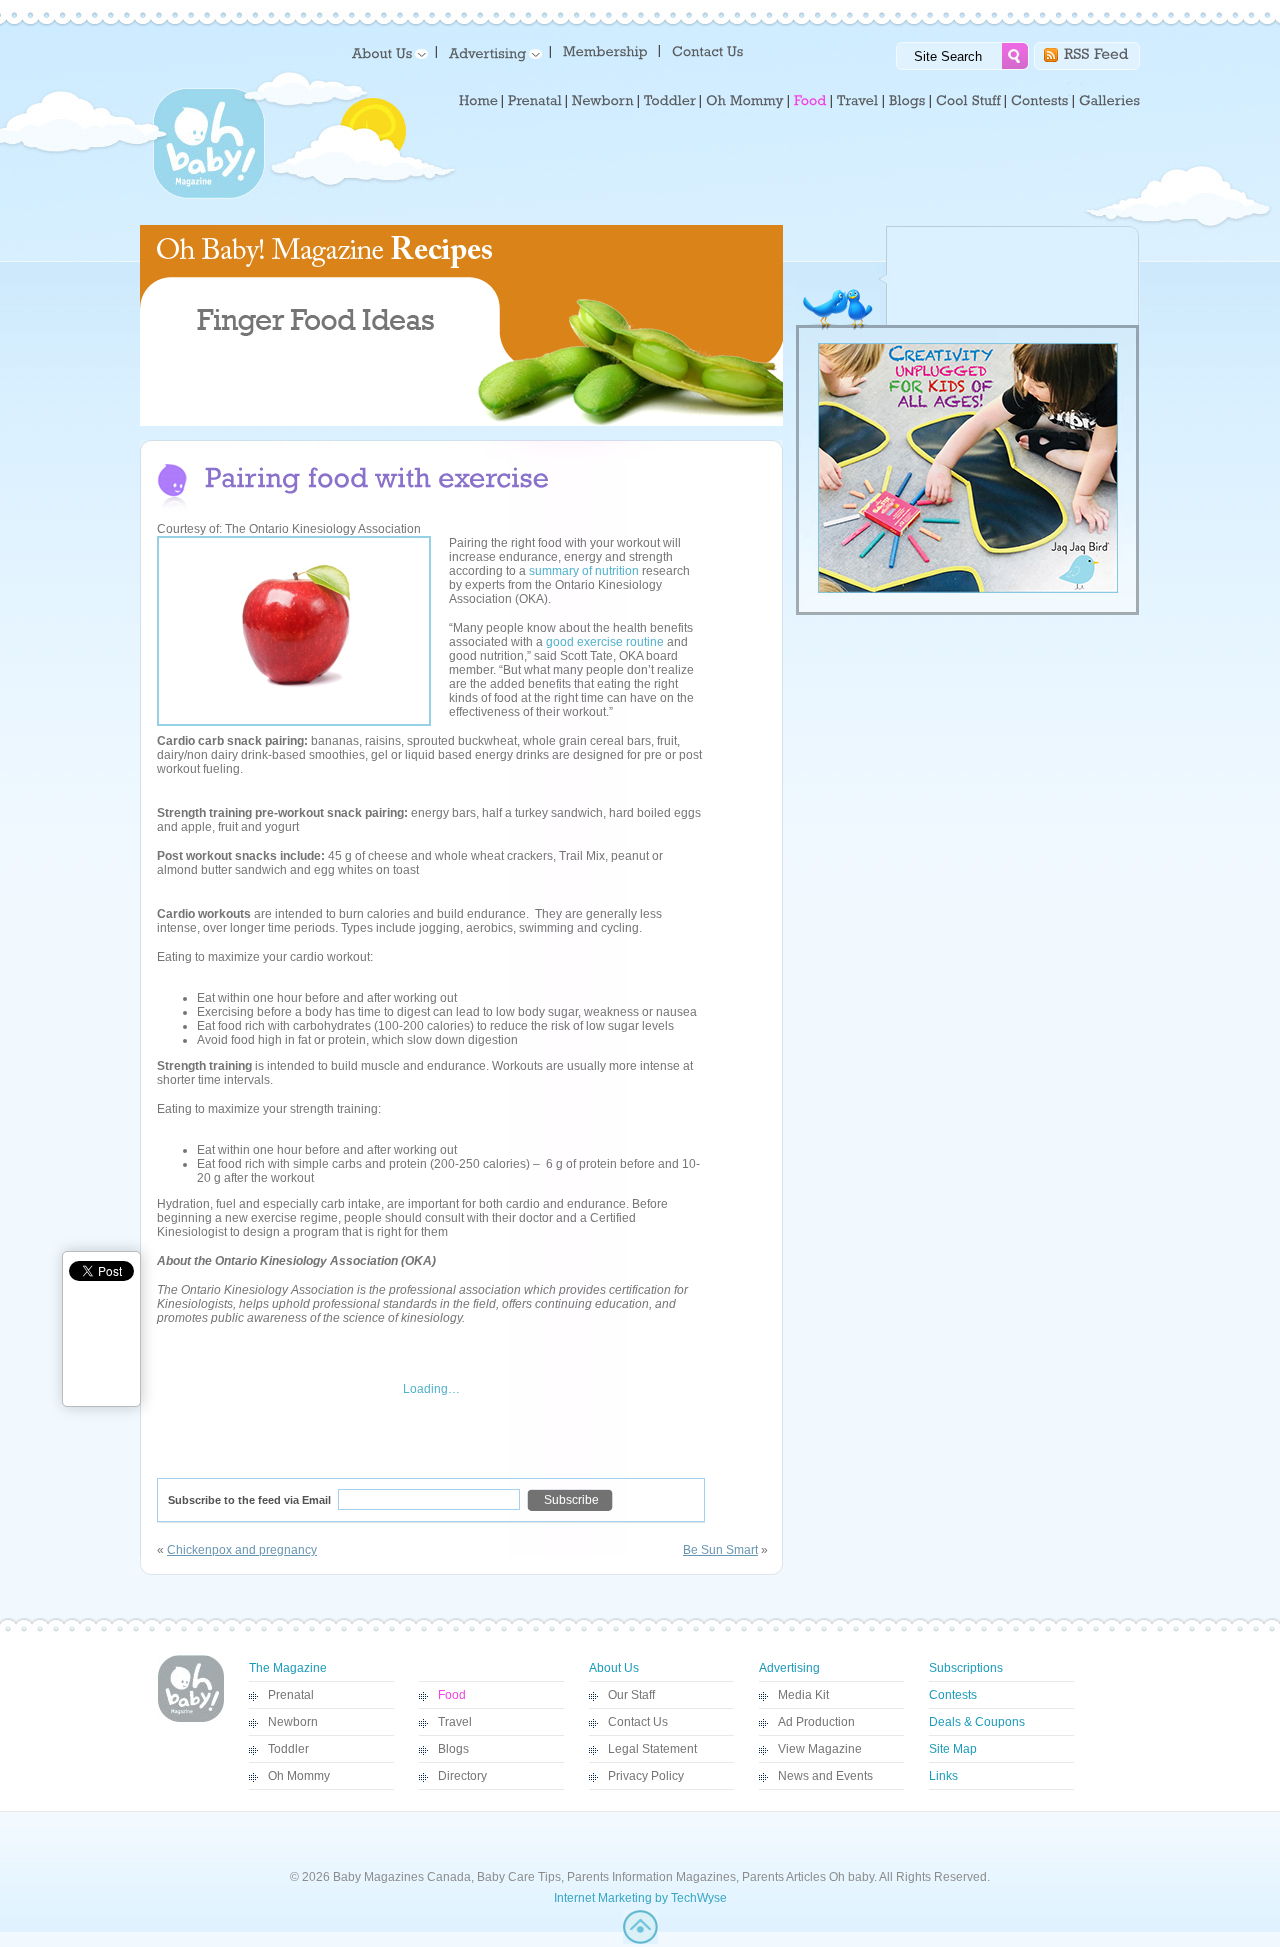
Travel (455, 1722)
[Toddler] (670, 101)
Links (943, 1776)
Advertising (789, 1668)
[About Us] (386, 52)
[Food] (810, 101)
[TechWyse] (640, 1940)
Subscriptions (966, 1668)
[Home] (478, 101)
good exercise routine (605, 642)
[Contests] (1040, 101)
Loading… (431, 1389)
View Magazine (820, 1749)
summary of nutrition (584, 571)
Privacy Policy (646, 1776)
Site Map (953, 1749)
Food (452, 1695)
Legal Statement (652, 1749)
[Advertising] (492, 52)
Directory (462, 1776)
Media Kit (803, 1695)
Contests (953, 1695)
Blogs (453, 1749)
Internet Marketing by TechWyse (640, 1898)
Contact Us (638, 1722)
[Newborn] (603, 101)
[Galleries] (1109, 101)
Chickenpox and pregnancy (242, 1550)
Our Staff (631, 1695)
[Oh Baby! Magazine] (209, 195)
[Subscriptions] (605, 50)
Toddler (288, 1749)
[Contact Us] (709, 50)
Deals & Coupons (977, 1722)
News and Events (825, 1776)
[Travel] (858, 101)
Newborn (293, 1722)
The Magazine (288, 1668)
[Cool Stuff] (968, 101)
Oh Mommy (299, 1776)
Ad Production (816, 1722)
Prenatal (291, 1695)
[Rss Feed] (1096, 52)
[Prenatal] (535, 101)
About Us (614, 1668)
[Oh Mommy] (745, 101)
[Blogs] (907, 101)
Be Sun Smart (720, 1550)
